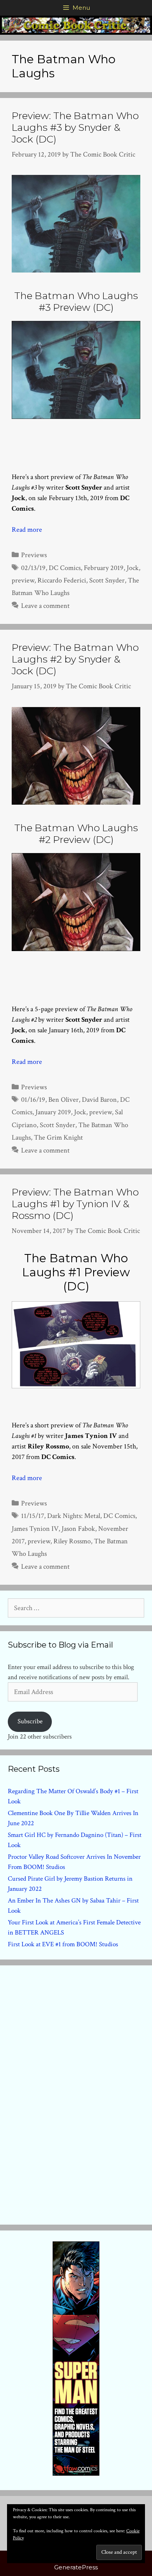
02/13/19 (33, 568)
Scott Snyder (107, 580)
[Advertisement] (76, 2093)
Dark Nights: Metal (74, 1516)
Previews (34, 555)
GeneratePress (76, 2567)
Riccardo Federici (62, 580)
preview (23, 580)
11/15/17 (33, 1516)
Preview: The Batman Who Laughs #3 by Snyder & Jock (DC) (75, 127)
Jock (133, 568)
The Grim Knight (58, 1137)
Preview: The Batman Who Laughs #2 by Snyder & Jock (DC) (75, 659)
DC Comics (65, 568)
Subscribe (30, 1721)
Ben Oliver (64, 1100)
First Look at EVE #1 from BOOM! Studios (63, 1944)
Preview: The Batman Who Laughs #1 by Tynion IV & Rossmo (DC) (75, 1204)
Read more (27, 530)
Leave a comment (45, 606)
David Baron (99, 1100)
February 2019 (104, 568)
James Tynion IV (35, 1529)
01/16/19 (33, 1100)
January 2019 (53, 1112)
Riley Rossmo (72, 1541)
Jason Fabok (78, 1529)
